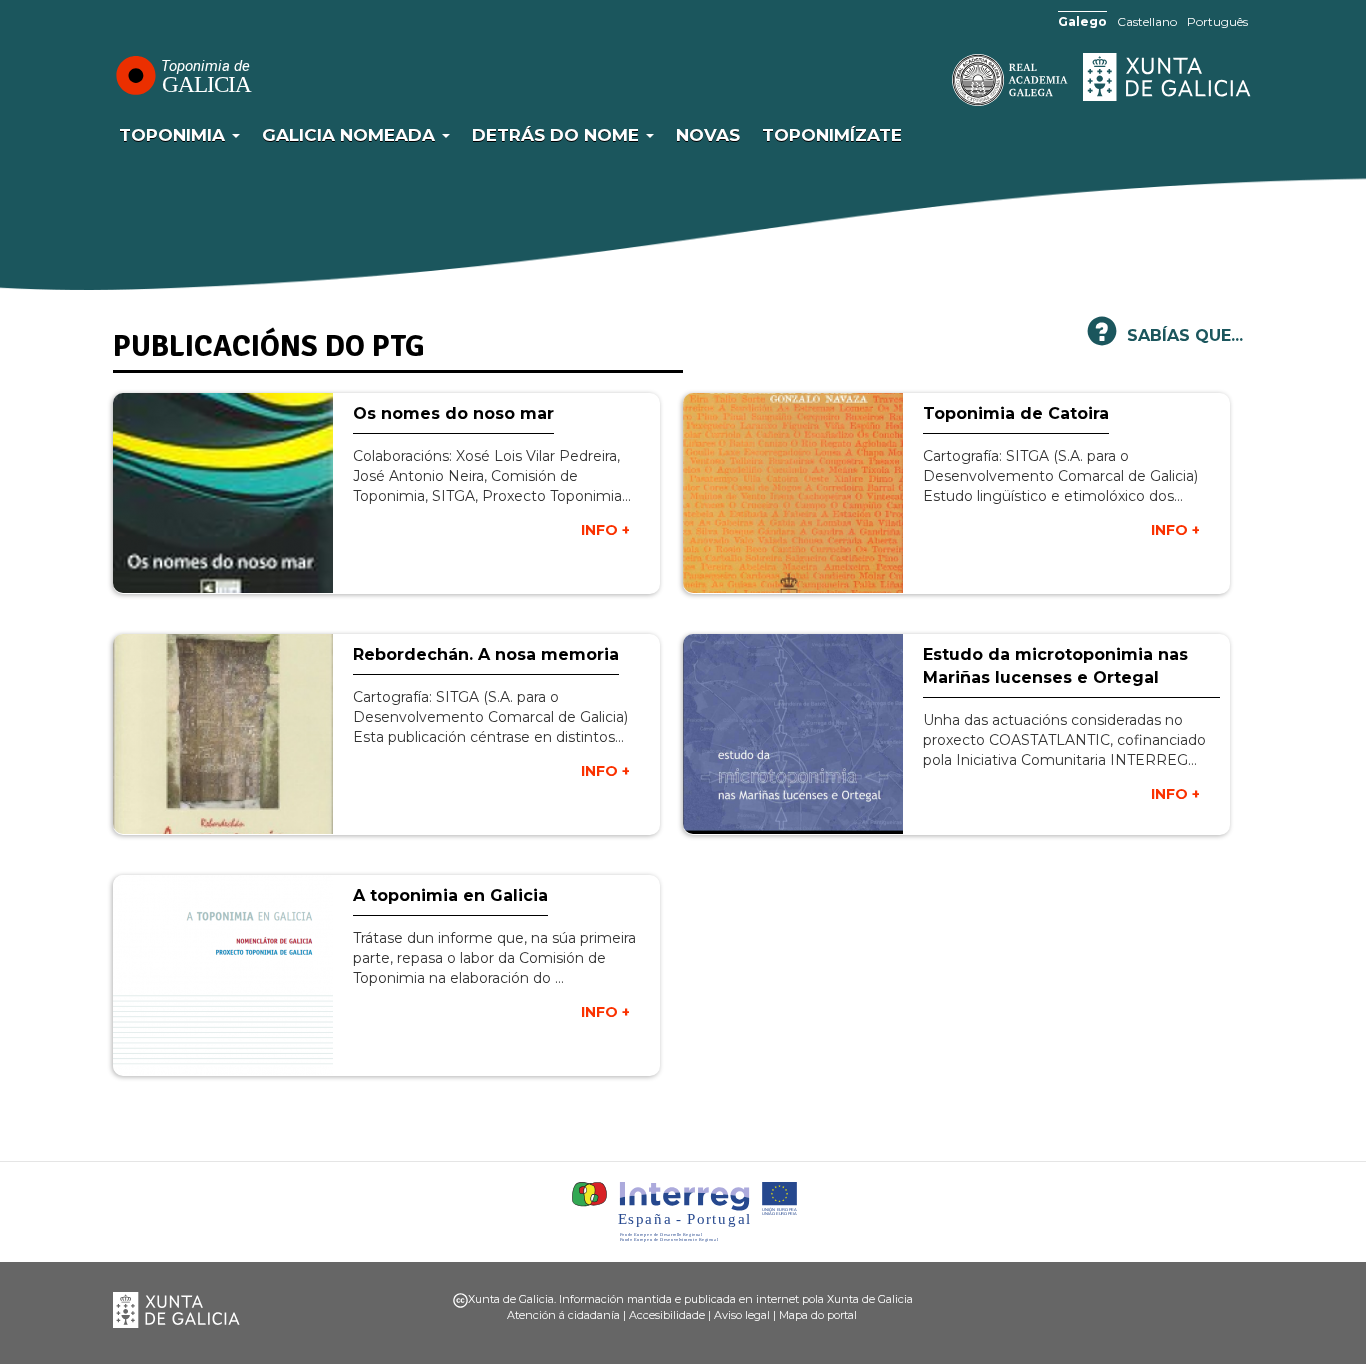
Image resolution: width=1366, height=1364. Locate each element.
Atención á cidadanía (563, 1315)
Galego (1082, 21)
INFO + (605, 530)
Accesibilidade (667, 1315)
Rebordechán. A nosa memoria (486, 654)
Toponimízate (832, 135)
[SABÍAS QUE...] (1102, 339)
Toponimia (174, 135)
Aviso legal (742, 1315)
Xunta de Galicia (1168, 77)
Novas (708, 135)
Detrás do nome (558, 135)
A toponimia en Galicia (450, 895)
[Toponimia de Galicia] (183, 75)
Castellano (1147, 21)
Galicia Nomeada (351, 135)
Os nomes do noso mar (453, 413)
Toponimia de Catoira (1016, 413)
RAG (948, 80)
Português (1217, 21)
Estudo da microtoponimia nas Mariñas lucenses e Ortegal (1055, 666)
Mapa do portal (818, 1315)
